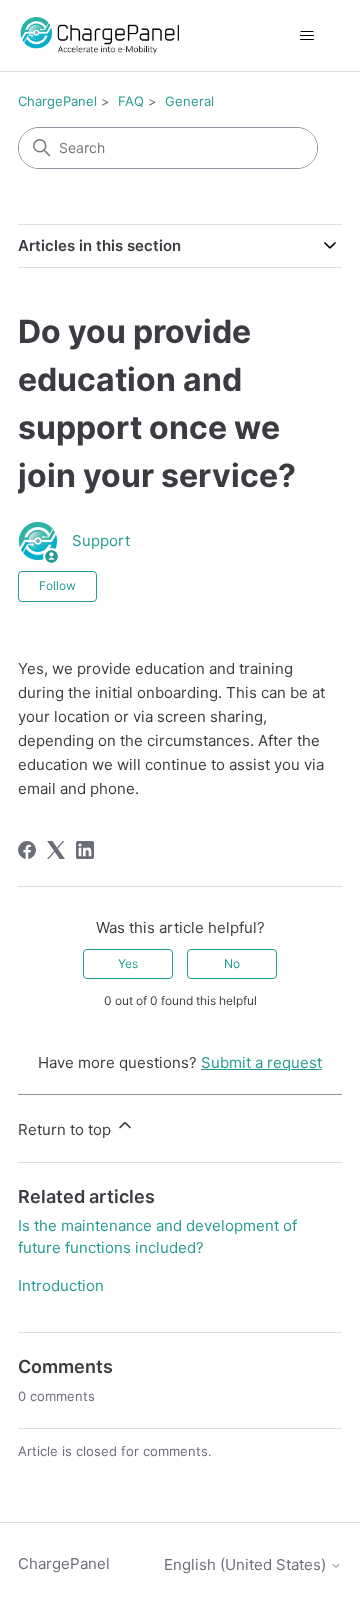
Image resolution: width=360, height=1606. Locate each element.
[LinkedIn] (85, 850)
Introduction (61, 1285)
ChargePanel (57, 101)
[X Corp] (56, 850)
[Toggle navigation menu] (306, 36)
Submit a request (261, 1062)
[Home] (98, 35)
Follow (57, 585)
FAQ (131, 101)
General (189, 101)
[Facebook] (27, 850)
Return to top (66, 1129)
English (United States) (247, 1564)
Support (101, 540)
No (232, 963)
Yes (128, 963)
